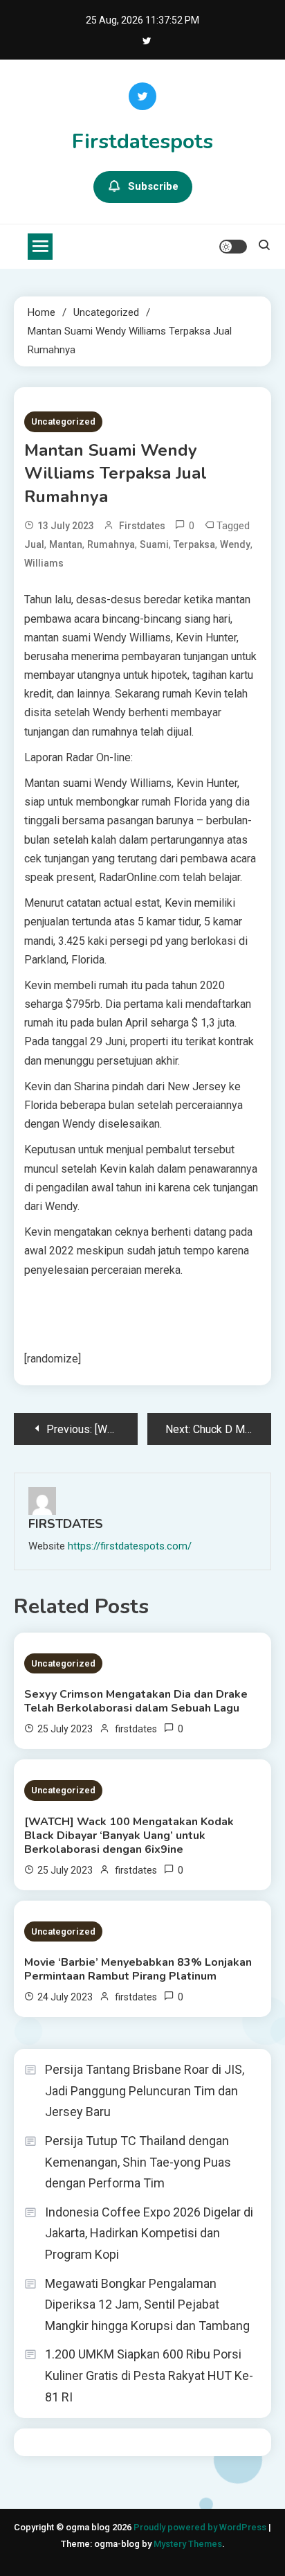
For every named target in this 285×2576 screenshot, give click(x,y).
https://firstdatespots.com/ (130, 1546)
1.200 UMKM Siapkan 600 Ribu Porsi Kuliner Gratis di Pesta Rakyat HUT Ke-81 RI (149, 2375)
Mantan (66, 544)
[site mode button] (233, 247)
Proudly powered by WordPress (201, 2527)
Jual (34, 544)
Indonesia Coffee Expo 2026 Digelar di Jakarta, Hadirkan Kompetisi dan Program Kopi (149, 2233)
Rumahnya (111, 544)
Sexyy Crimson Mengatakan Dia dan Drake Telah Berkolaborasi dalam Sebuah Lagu (136, 1701)
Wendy (235, 544)
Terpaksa (194, 544)
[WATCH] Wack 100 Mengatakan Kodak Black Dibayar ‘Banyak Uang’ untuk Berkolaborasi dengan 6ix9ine (129, 1836)
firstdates (142, 526)
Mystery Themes (188, 2544)
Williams (44, 563)
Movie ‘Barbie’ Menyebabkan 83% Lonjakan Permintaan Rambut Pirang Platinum (138, 1969)
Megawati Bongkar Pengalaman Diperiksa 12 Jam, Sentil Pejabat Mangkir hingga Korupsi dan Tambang (147, 2304)
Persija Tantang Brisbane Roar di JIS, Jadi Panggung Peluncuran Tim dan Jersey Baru (145, 2090)
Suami (154, 544)
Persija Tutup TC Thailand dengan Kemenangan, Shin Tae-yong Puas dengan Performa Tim (138, 2162)
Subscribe (153, 186)
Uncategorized (63, 421)
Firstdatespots (142, 142)
